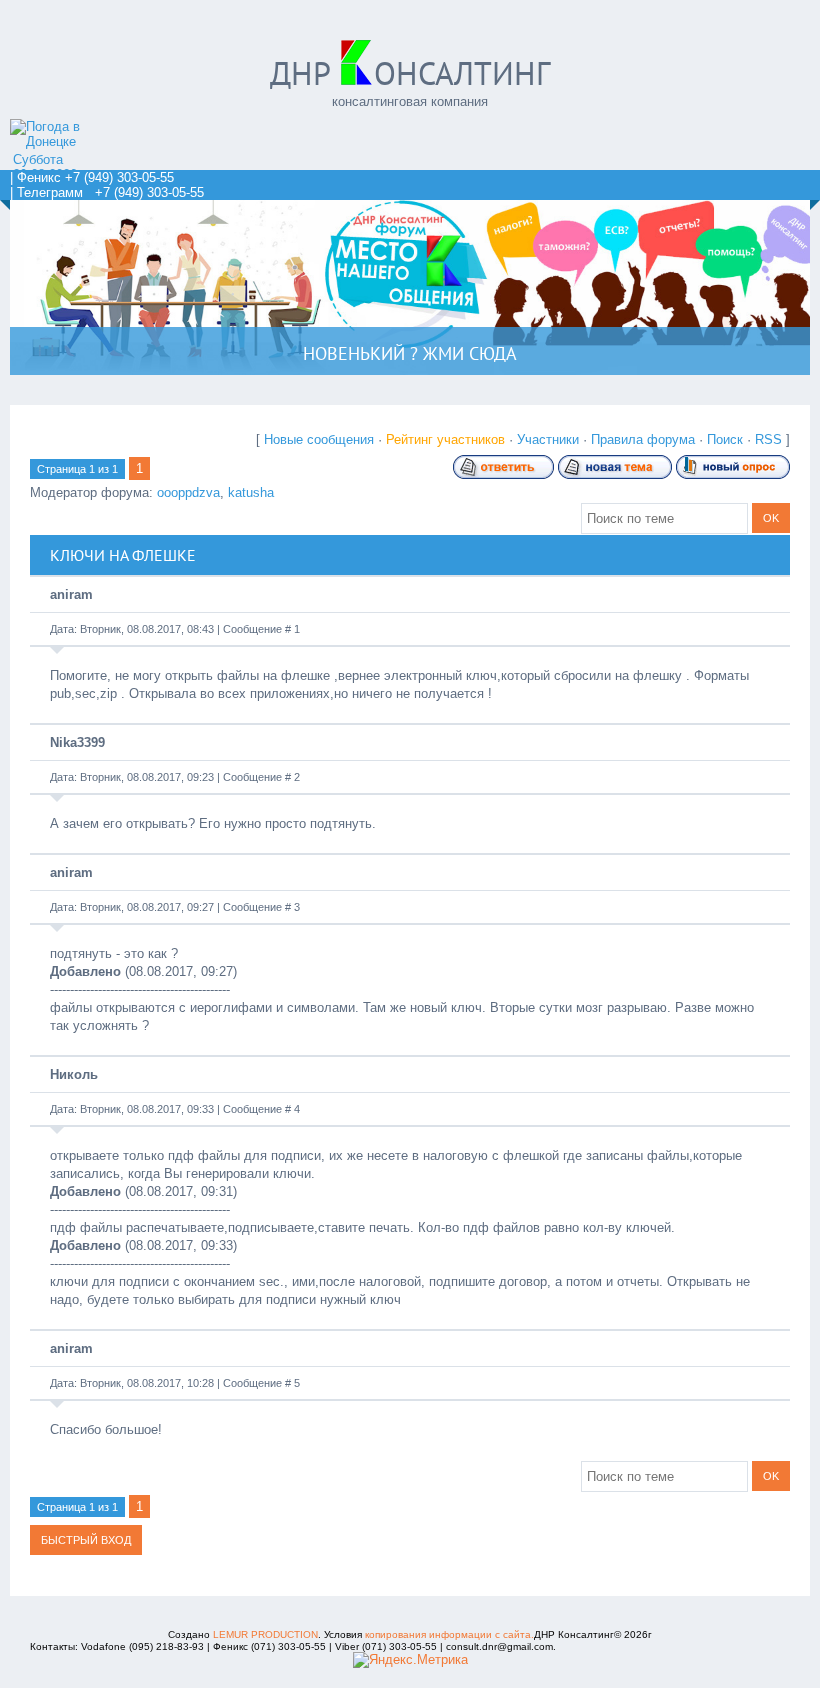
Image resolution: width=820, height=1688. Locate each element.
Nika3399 (77, 742)
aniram (71, 594)
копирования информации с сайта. (449, 1634)
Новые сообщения (319, 439)
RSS (768, 439)
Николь (74, 1074)
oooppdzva (188, 492)
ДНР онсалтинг (410, 73)
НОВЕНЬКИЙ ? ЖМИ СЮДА (410, 353)
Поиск (725, 439)
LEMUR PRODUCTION (265, 1634)
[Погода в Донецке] (64, 141)
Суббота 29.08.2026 (45, 167)
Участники (548, 439)
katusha (251, 492)
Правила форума (643, 439)
